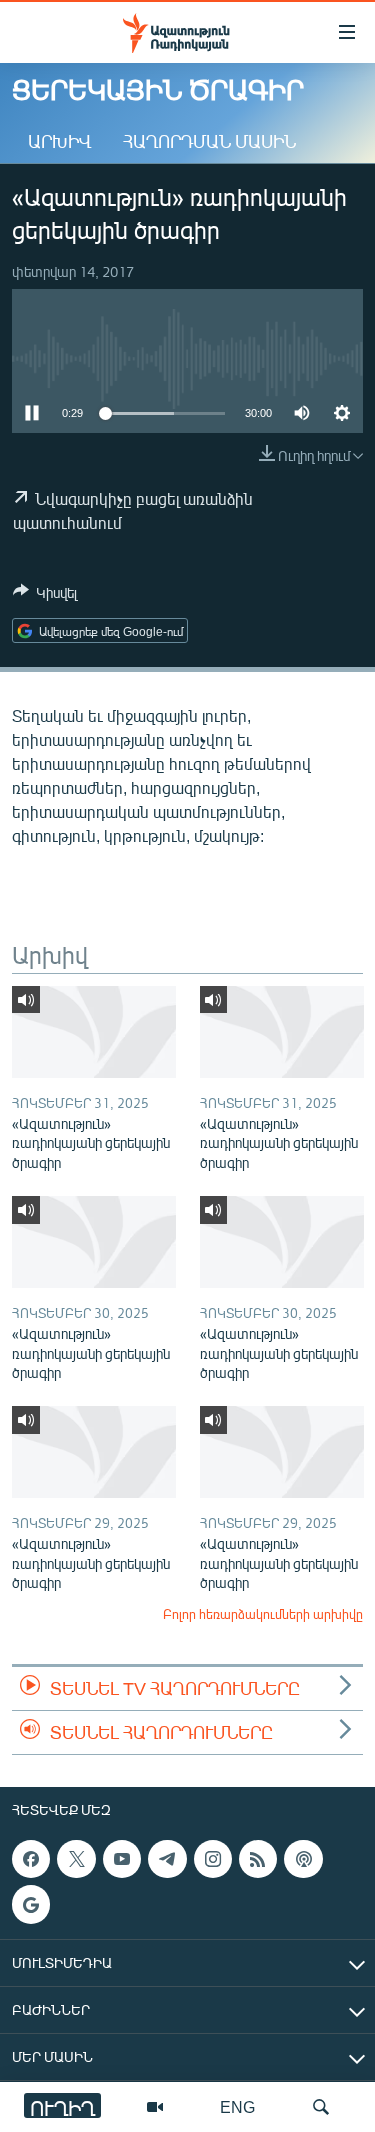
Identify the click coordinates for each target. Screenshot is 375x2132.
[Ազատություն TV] (155, 2107)
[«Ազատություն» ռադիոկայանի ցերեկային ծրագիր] (94, 1032)
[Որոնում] (321, 2107)
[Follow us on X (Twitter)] (76, 1859)
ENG (237, 2106)
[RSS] (258, 1859)
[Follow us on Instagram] (213, 1859)
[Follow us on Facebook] (31, 1859)
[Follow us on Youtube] (122, 1859)
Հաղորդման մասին (209, 141)
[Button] (45, 596)
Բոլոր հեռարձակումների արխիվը (263, 1614)
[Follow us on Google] (31, 1904)
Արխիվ (59, 141)
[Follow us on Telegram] (167, 1859)
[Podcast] (303, 1859)
